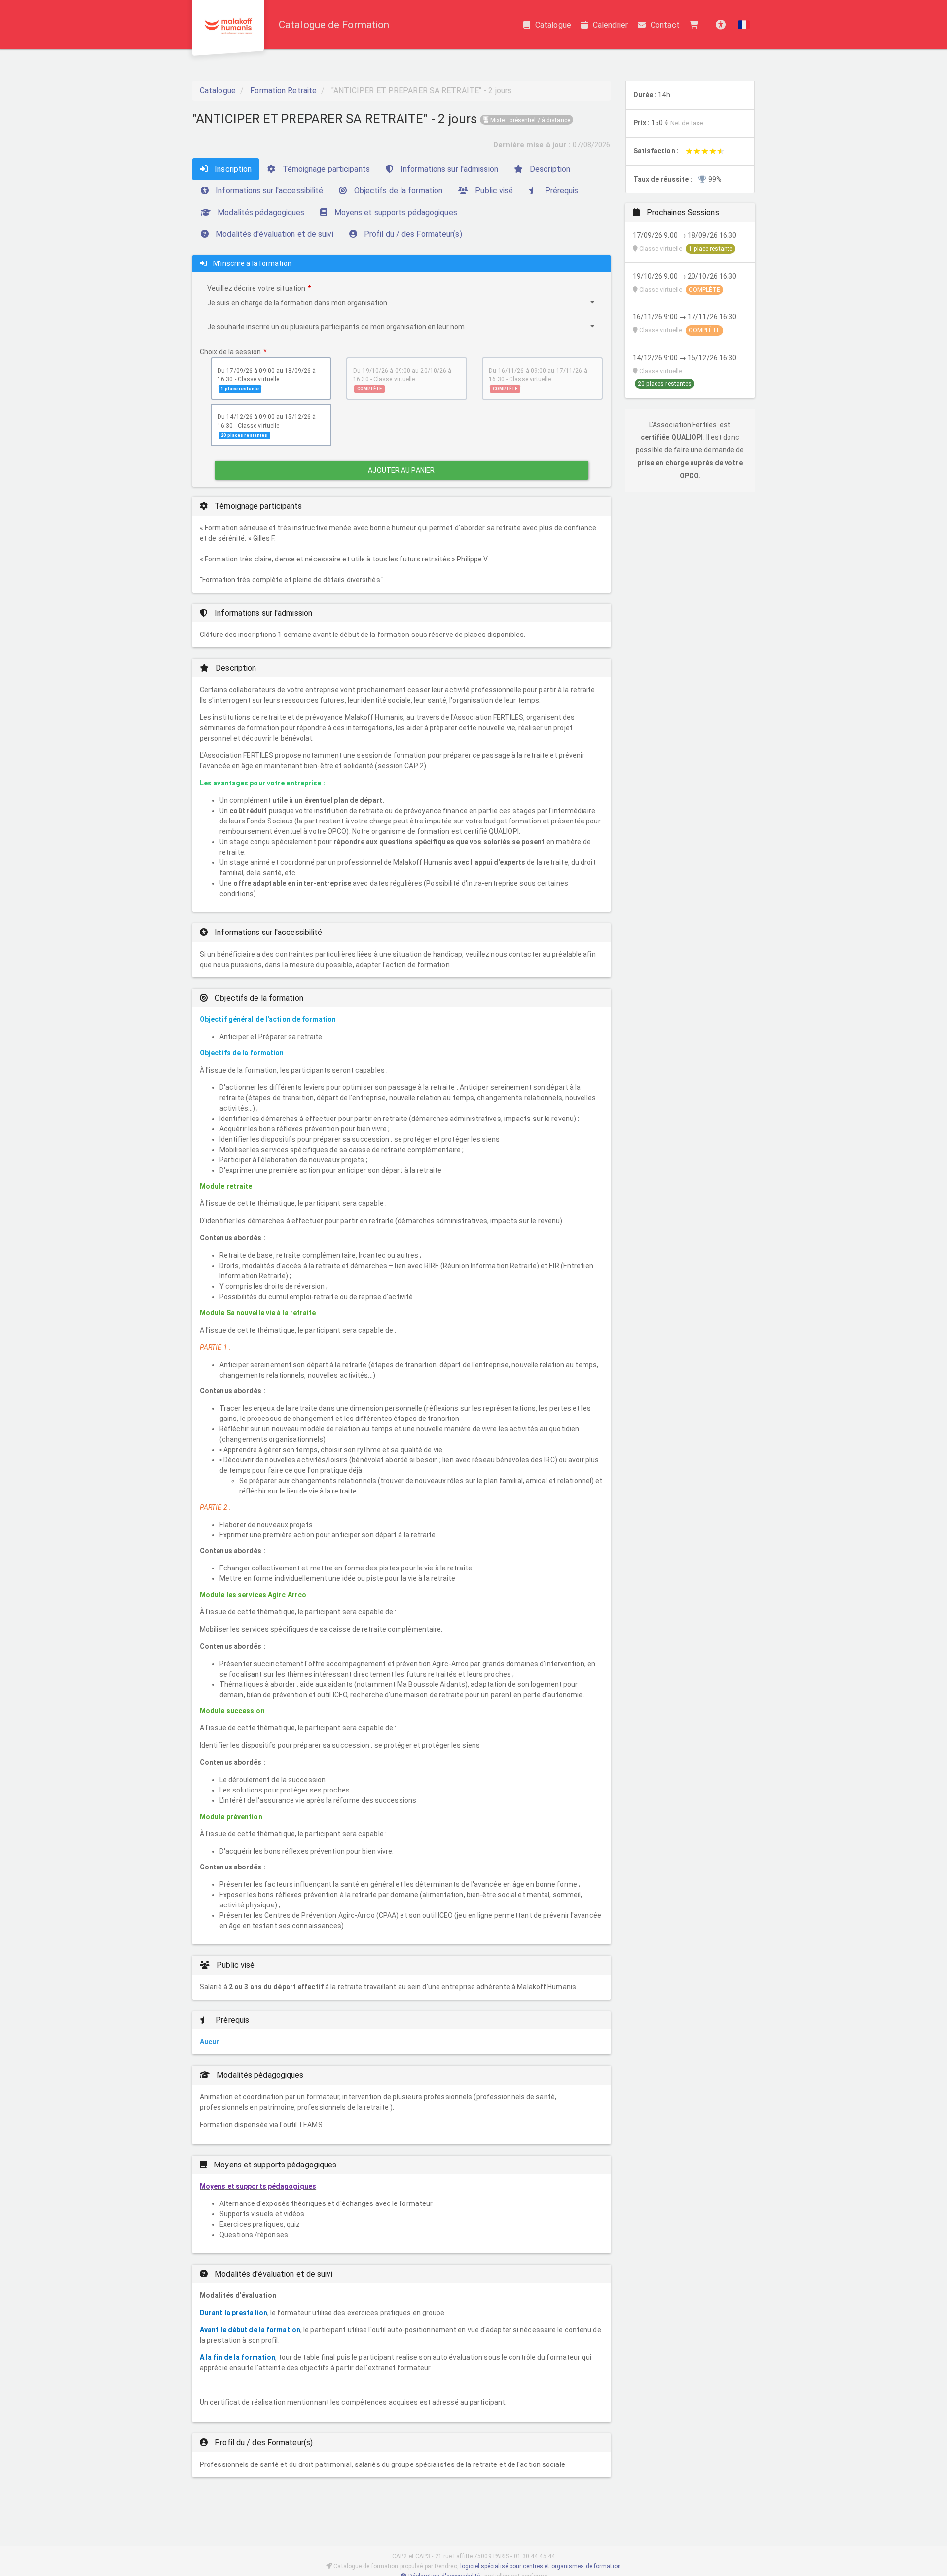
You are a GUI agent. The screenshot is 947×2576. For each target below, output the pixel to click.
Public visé (493, 191)
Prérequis (561, 191)
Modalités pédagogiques (260, 212)
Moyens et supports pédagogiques (395, 212)
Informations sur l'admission (448, 169)
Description (549, 169)
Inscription (232, 169)
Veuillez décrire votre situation (256, 288)
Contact (665, 25)
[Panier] (696, 25)
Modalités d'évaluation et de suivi (273, 234)
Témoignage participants (325, 169)
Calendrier (610, 25)
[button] (744, 25)
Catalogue (553, 25)
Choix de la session (230, 352)
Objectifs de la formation (398, 191)
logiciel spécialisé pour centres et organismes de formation (541, 2566)
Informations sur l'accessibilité (268, 191)
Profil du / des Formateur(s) (412, 234)
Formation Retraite (283, 91)
